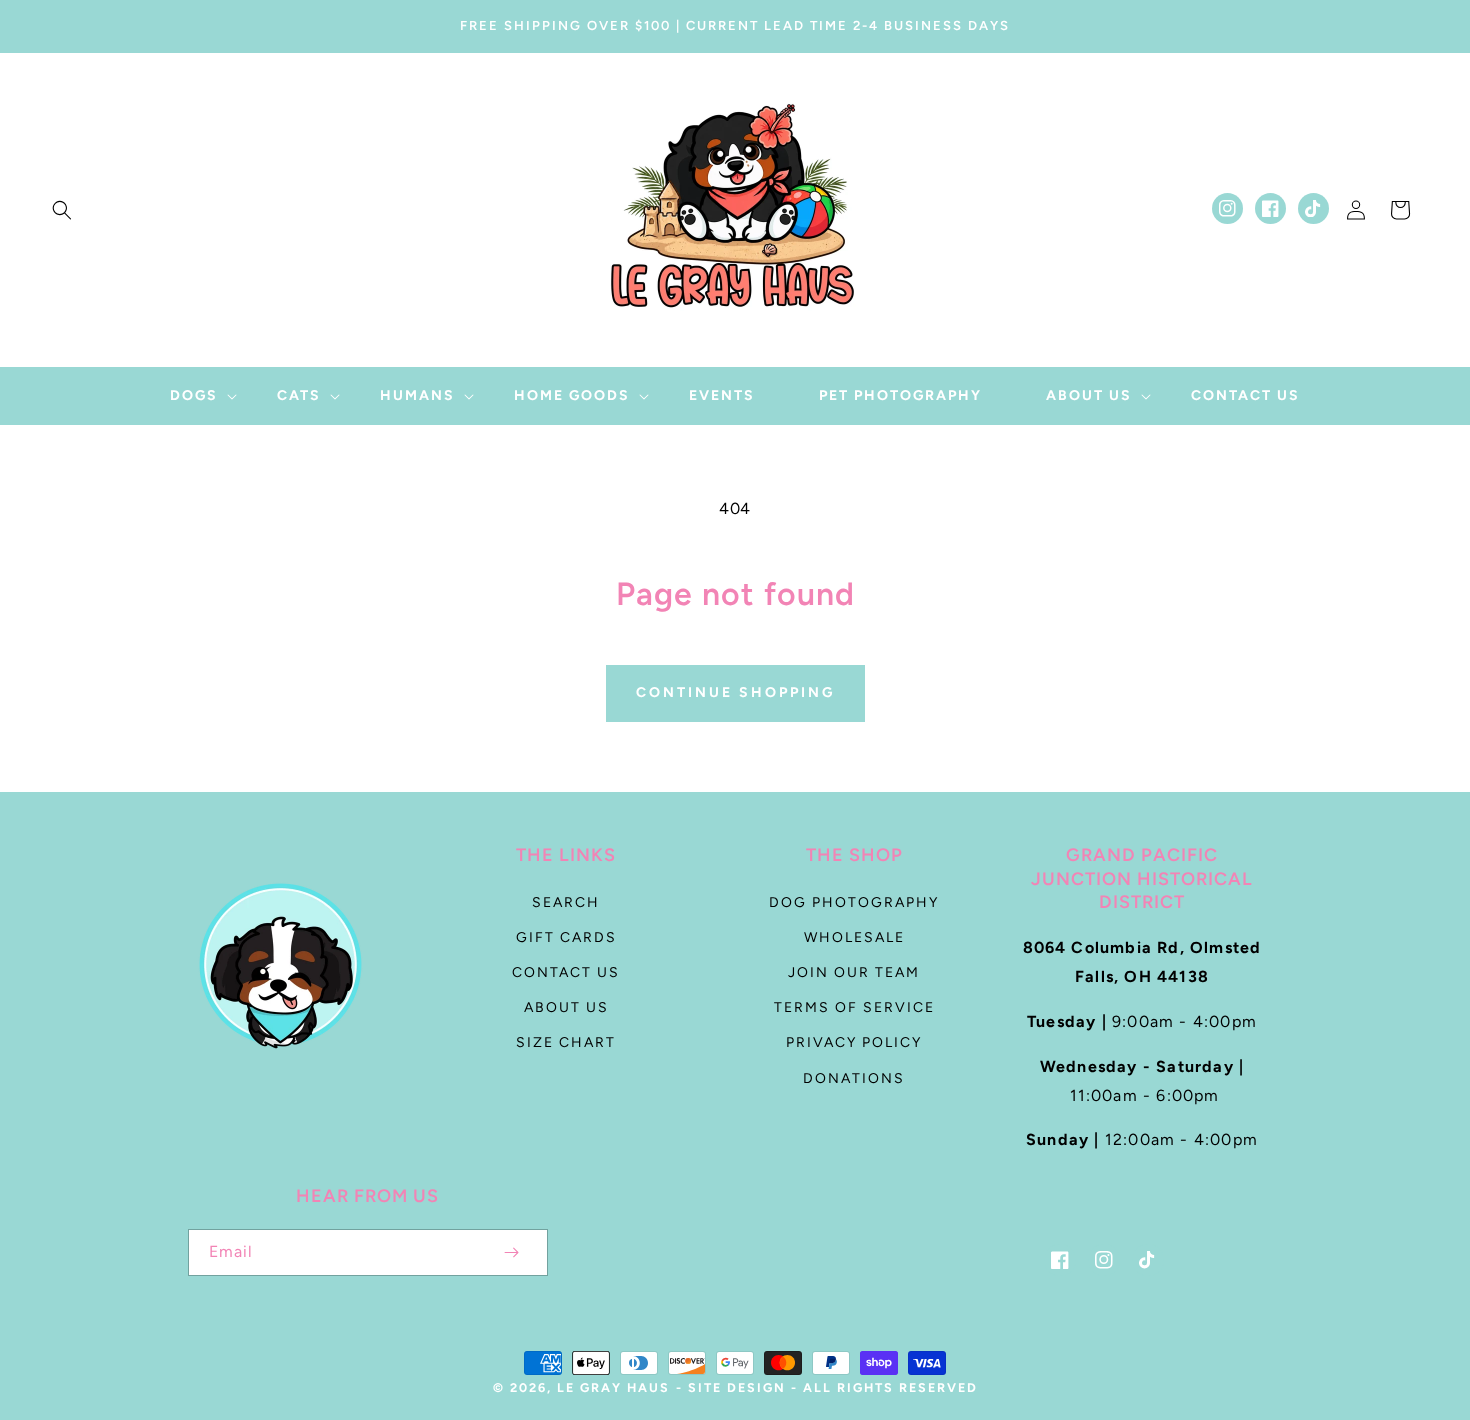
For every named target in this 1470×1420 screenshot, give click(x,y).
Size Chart (566, 1042)
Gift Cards (566, 937)
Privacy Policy (854, 1042)
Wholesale (854, 937)
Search (566, 902)
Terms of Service (854, 1007)
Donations (854, 1078)
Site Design (737, 1387)
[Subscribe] (512, 1252)
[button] (62, 210)
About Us (566, 1007)
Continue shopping (735, 692)
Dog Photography (854, 902)
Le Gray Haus (613, 1387)
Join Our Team (854, 972)
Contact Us (566, 972)
